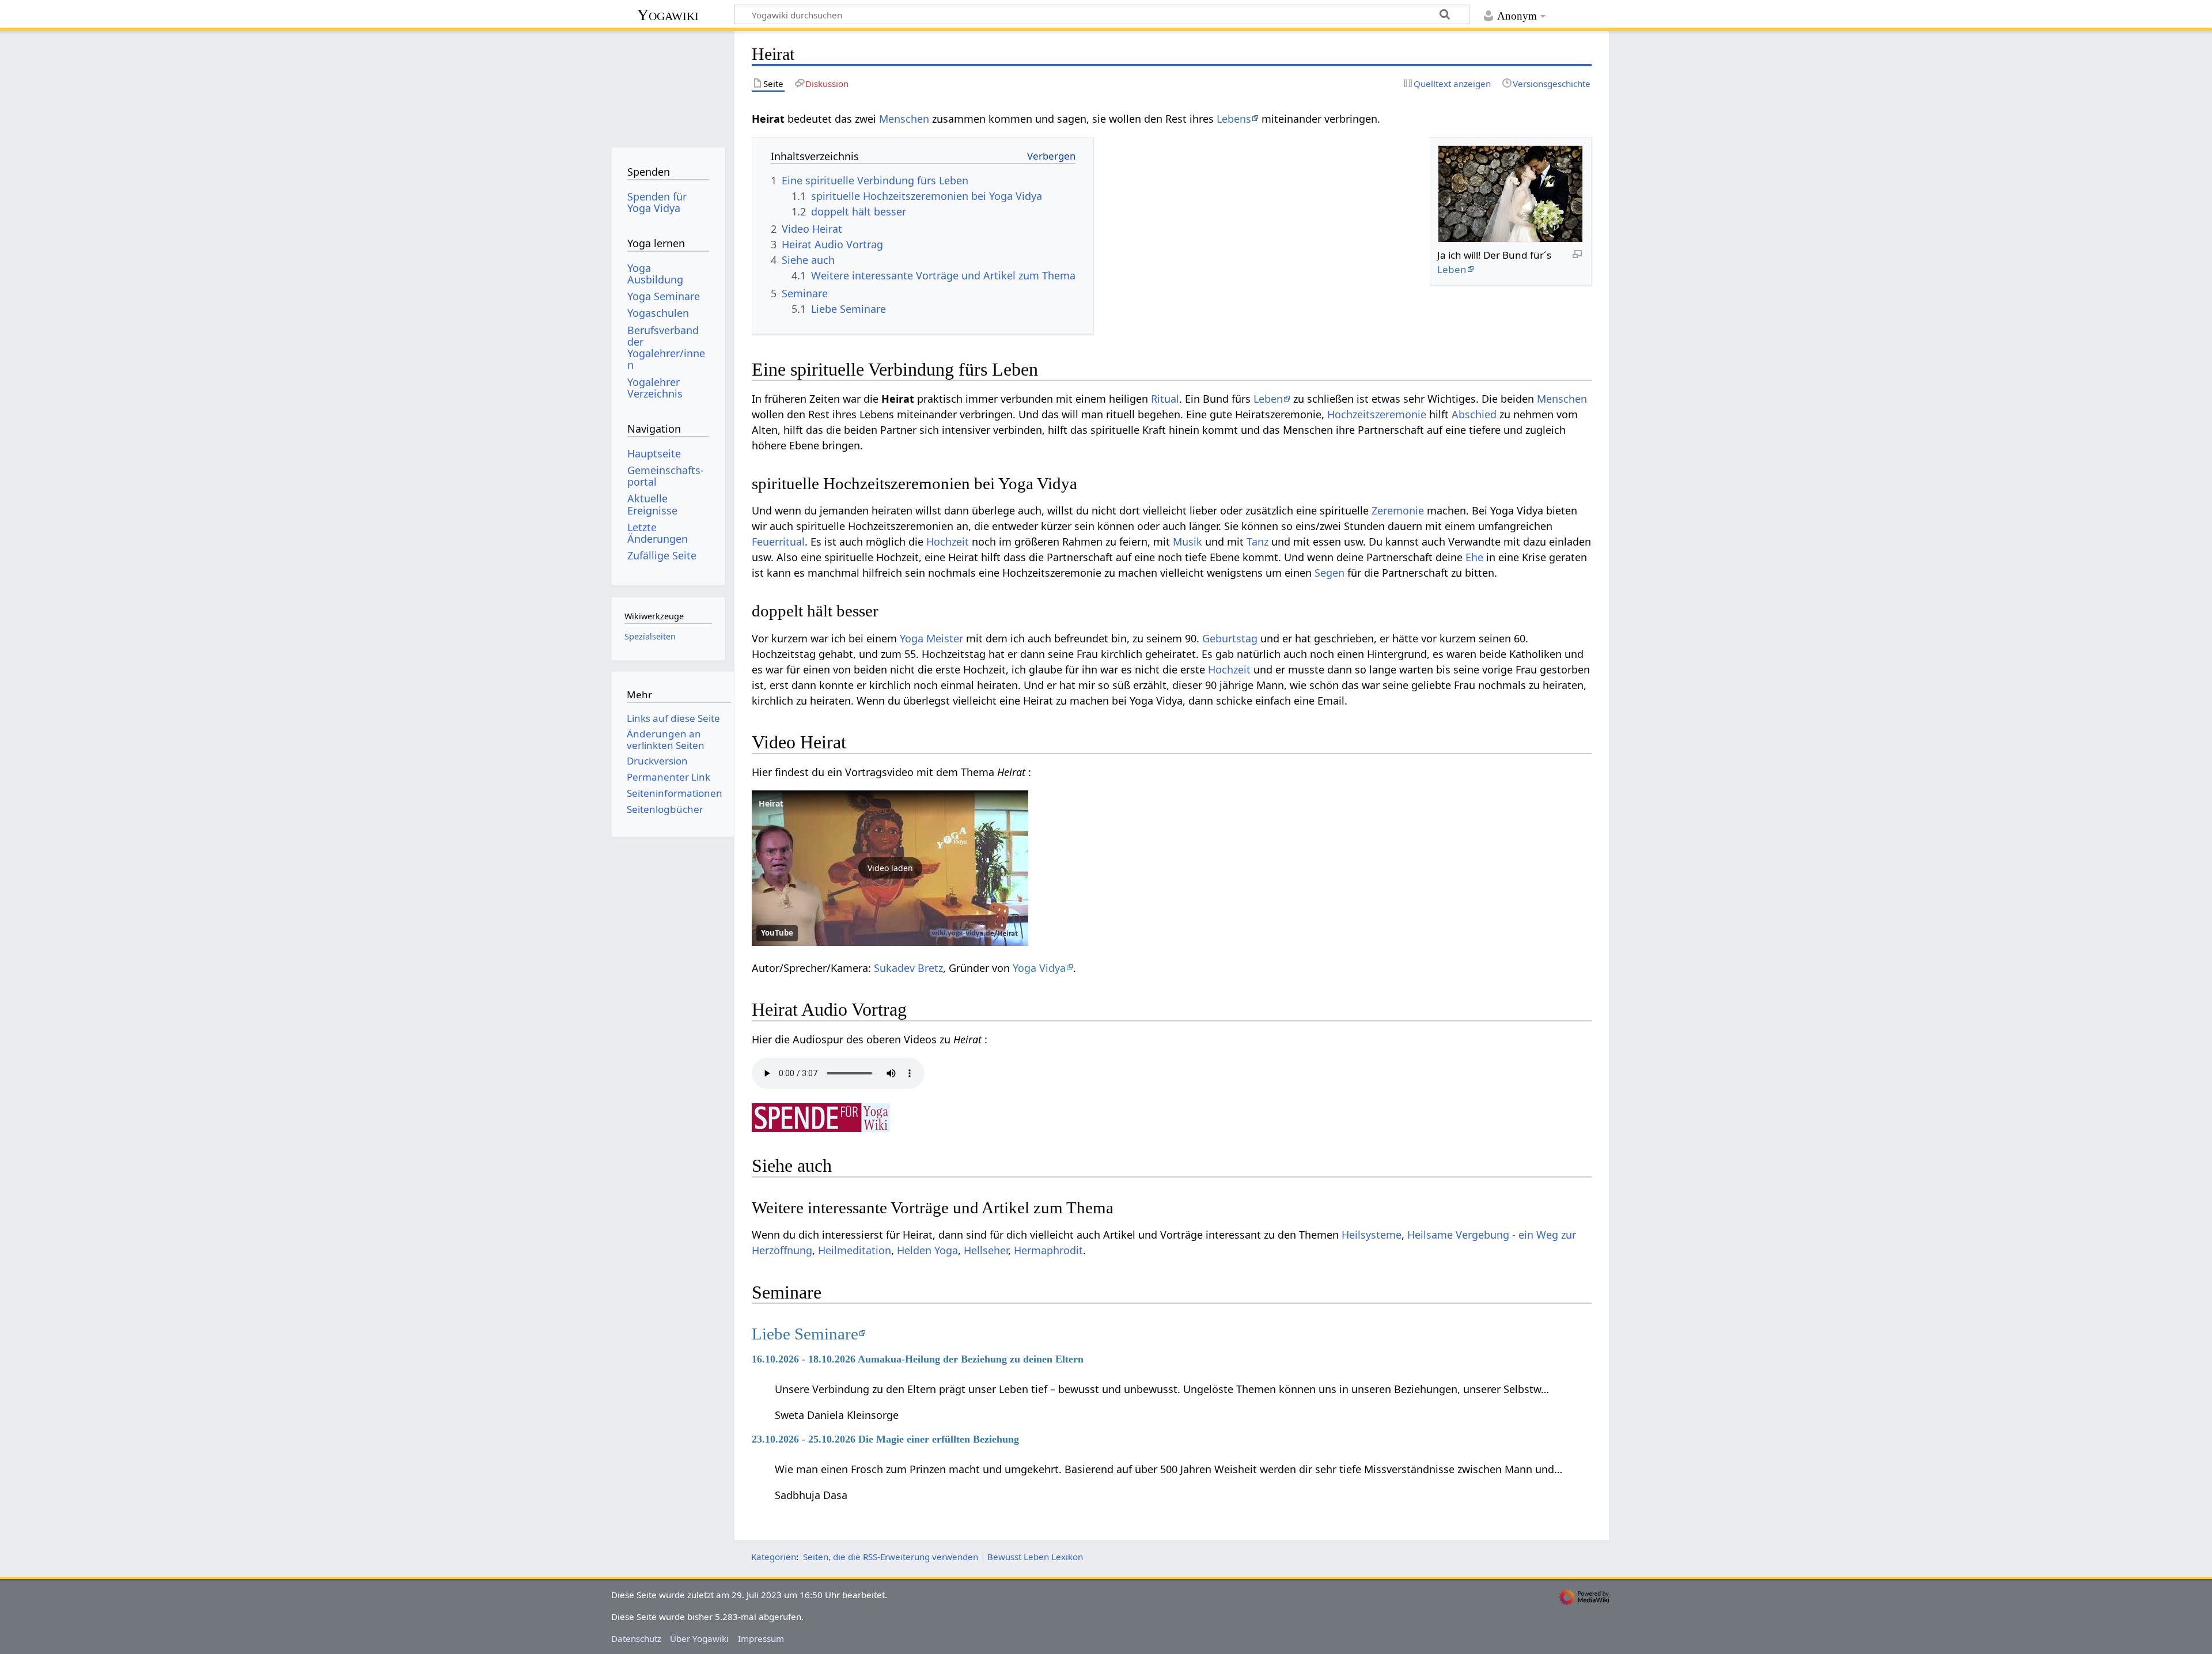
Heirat (771, 803)
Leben (1452, 269)
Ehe (1474, 557)
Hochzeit (948, 542)
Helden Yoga (927, 1250)
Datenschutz (636, 1638)
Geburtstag (1230, 638)
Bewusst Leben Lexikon (1035, 1557)
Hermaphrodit (1048, 1250)
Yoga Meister (931, 638)
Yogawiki (668, 15)
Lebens (1234, 119)
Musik (1188, 542)
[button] (890, 868)
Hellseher (986, 1250)
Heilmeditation (855, 1250)
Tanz (1257, 542)
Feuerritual (778, 542)
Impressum (761, 1638)
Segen (1330, 573)
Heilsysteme (1372, 1235)
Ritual (1165, 399)
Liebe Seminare (805, 1334)
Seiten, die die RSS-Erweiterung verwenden (891, 1557)
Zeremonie (1398, 510)
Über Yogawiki (699, 1638)
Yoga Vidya (1039, 968)
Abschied (1474, 414)
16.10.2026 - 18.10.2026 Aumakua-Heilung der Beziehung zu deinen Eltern (918, 1359)
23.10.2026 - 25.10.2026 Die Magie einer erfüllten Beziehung (885, 1439)
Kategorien (774, 1557)
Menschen (904, 119)
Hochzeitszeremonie (1377, 414)
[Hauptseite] (668, 85)
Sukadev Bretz (908, 968)
